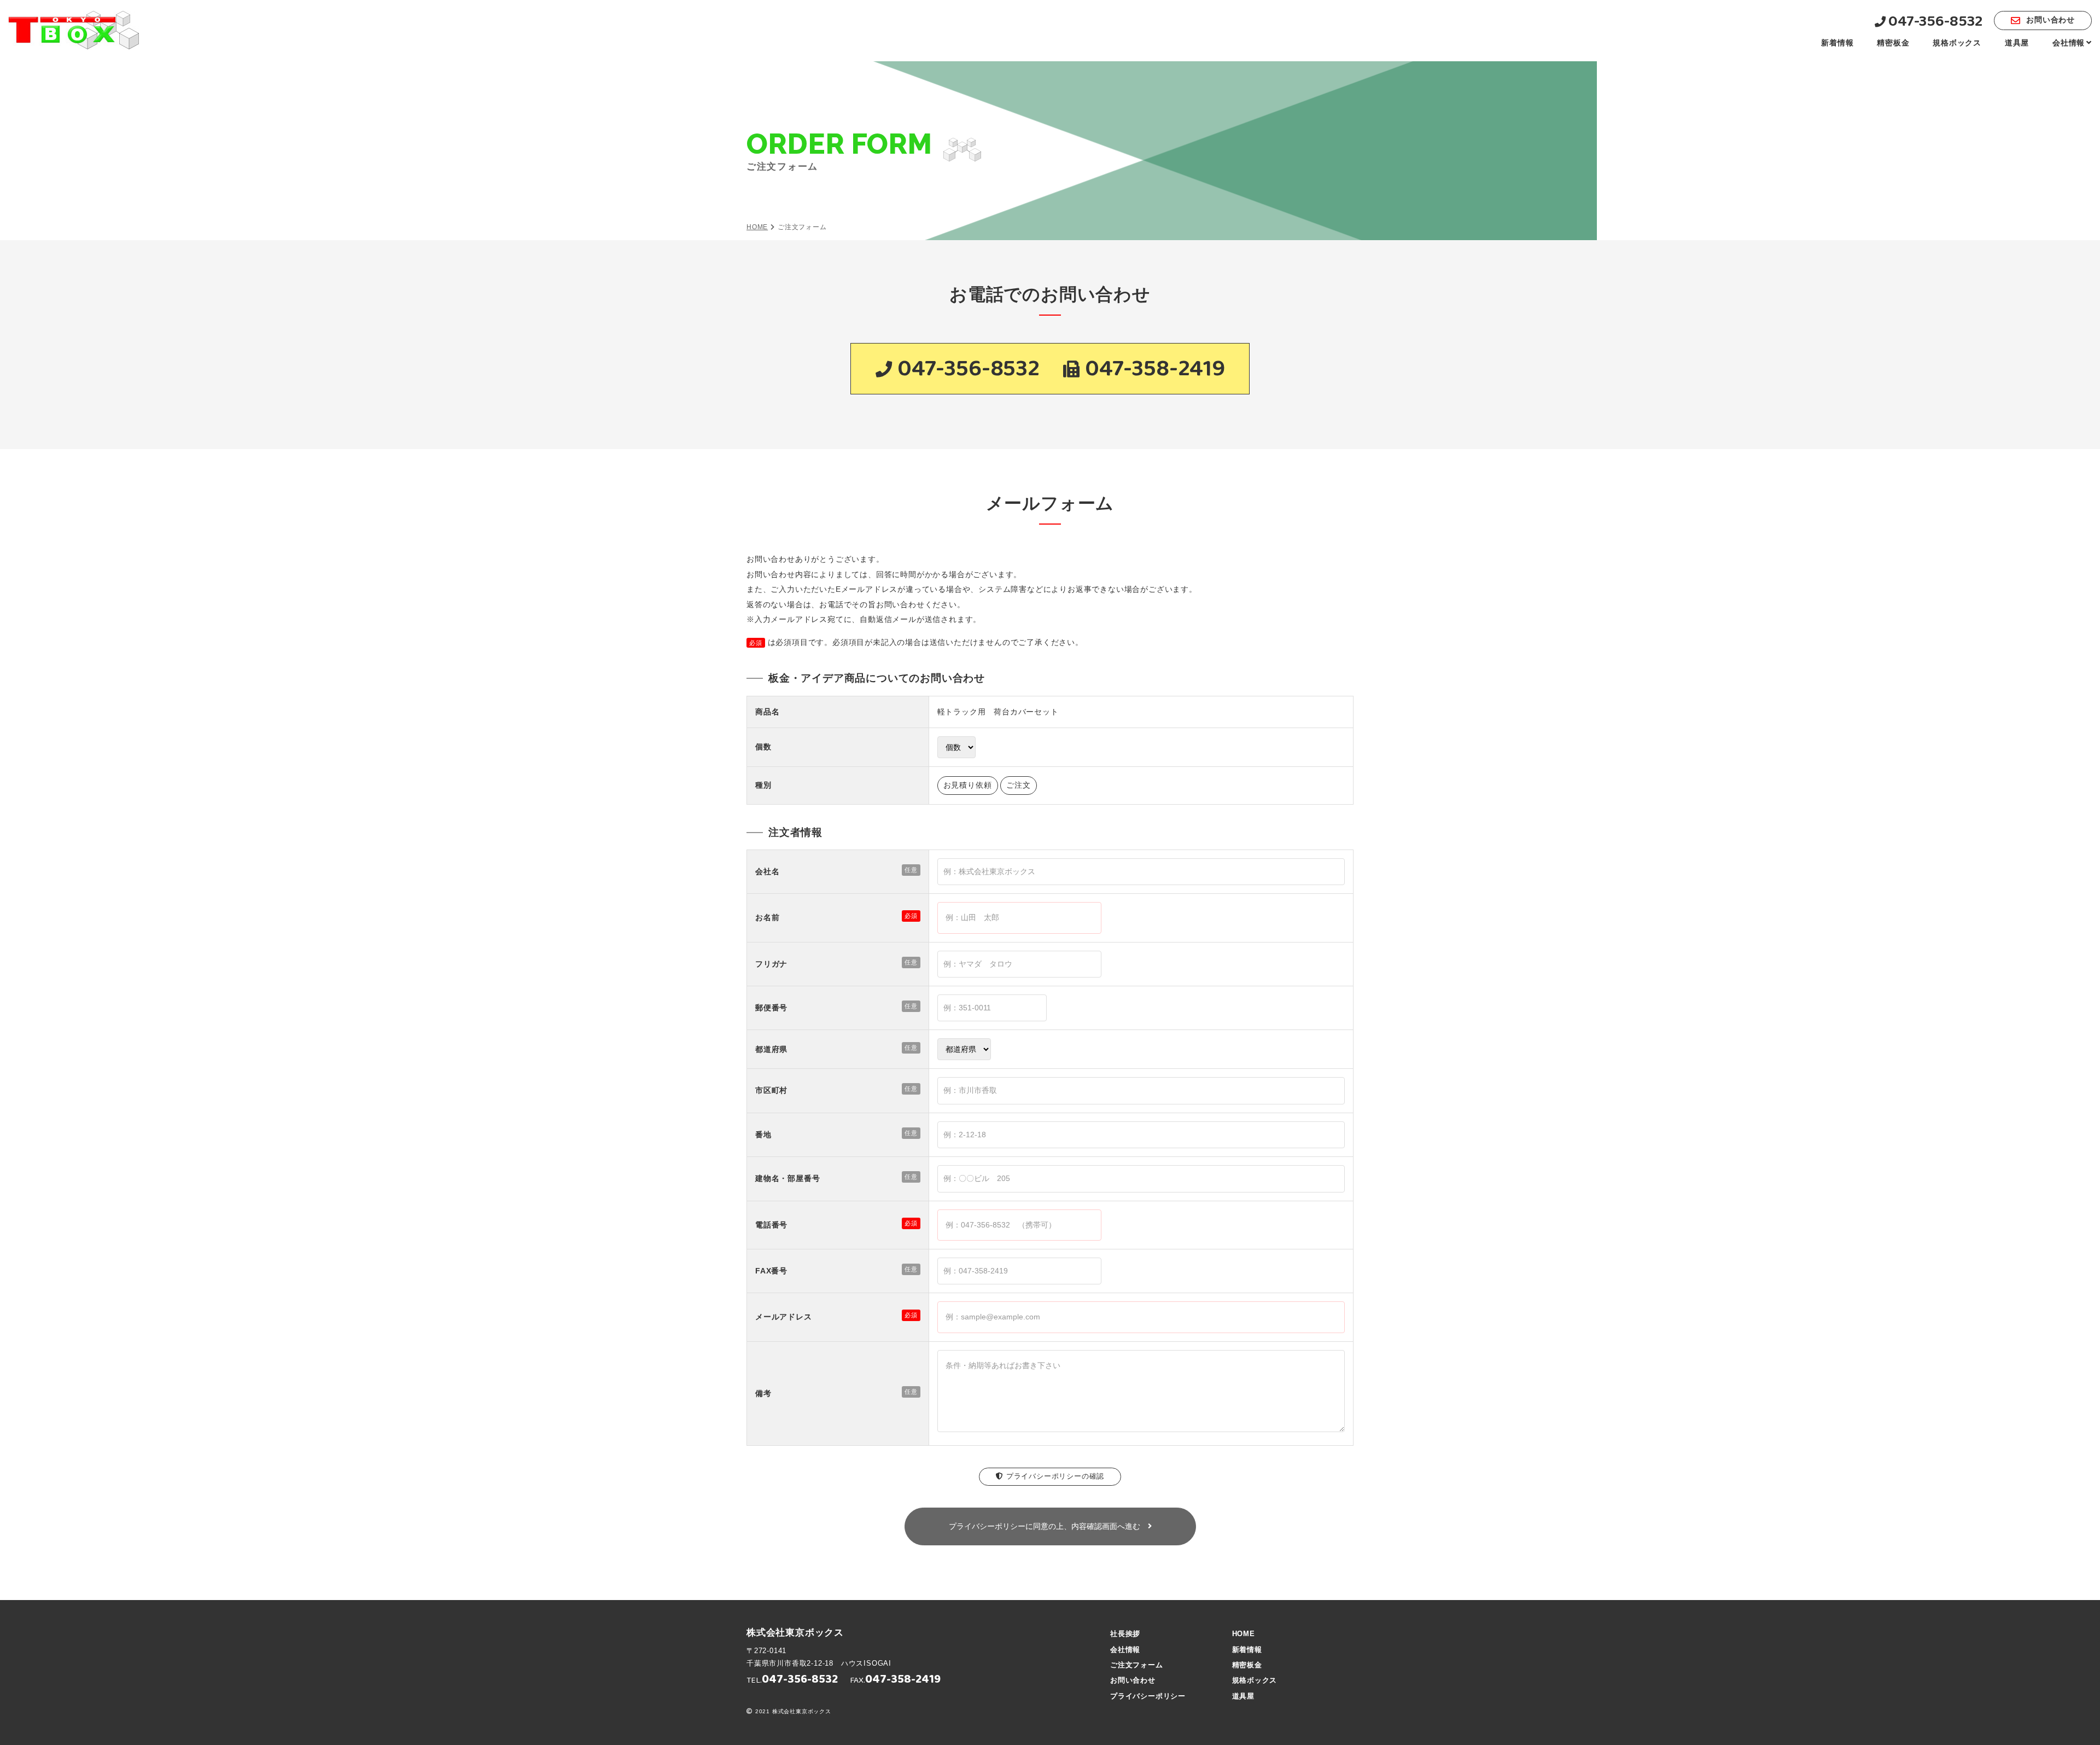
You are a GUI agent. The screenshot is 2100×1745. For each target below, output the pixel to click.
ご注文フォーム (1137, 1665)
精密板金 (1893, 43)
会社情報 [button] (2069, 43)
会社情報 (1125, 1650)
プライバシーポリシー (1148, 1696)
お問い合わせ (2051, 20)
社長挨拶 (1125, 1634)
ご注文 (1018, 785)
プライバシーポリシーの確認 (1055, 1476)
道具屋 (2017, 43)
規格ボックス (1957, 43)
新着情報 (1837, 43)
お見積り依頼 (968, 785)
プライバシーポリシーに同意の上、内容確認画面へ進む (1048, 1526)
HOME (757, 227)
